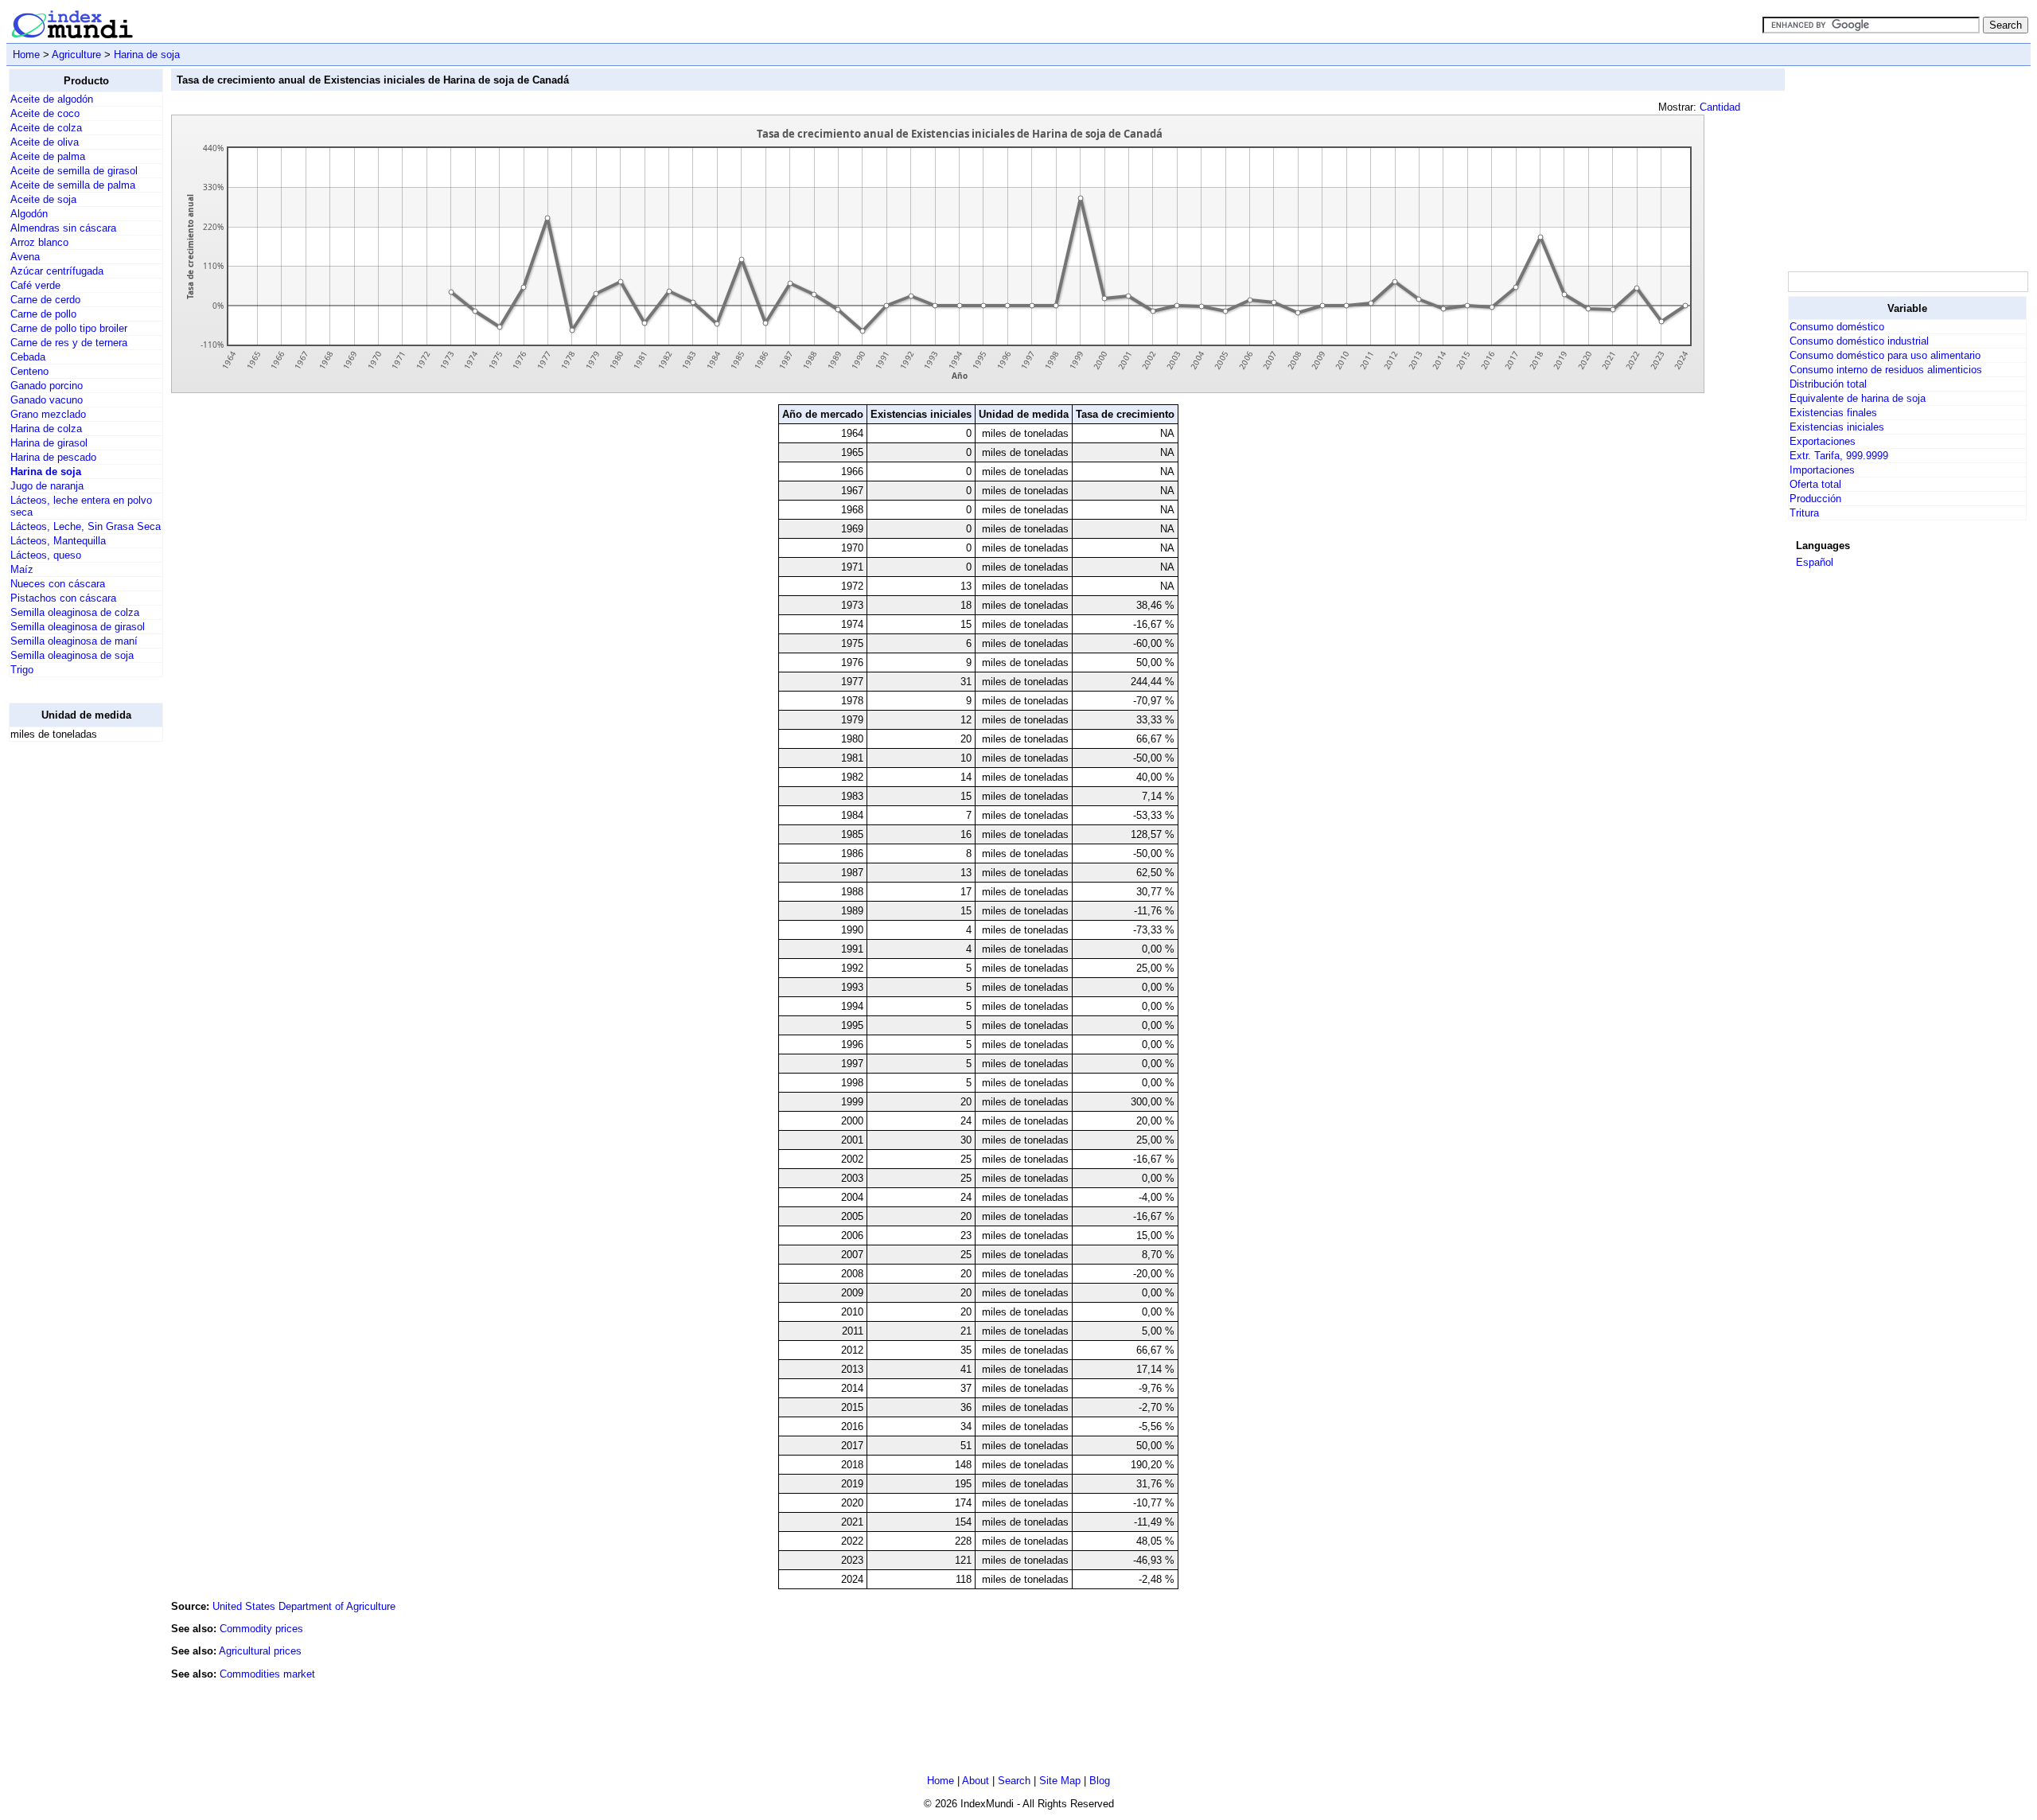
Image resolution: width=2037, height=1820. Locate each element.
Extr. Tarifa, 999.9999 (1839, 456)
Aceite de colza (46, 128)
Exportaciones (1823, 441)
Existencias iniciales (1837, 427)
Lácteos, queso (46, 555)
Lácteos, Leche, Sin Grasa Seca (86, 526)
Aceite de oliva (45, 142)
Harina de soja (147, 55)
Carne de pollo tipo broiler (69, 328)
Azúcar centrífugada (57, 271)
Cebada (28, 357)
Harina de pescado (53, 457)
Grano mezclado (48, 414)
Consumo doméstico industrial (1859, 341)
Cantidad (1720, 107)
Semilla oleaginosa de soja (72, 655)
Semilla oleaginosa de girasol (78, 627)
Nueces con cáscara (58, 584)
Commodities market (267, 1674)
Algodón (29, 214)
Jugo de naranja (47, 486)
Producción (1815, 499)
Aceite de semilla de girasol (74, 171)
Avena (25, 257)
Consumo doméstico (1837, 327)
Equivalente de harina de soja (1858, 398)
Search (1014, 1781)
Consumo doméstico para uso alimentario (1885, 355)
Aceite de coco (45, 113)
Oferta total (1815, 484)
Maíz (22, 569)
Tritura (1804, 513)
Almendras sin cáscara (63, 228)
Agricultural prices (260, 1651)
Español (1815, 562)
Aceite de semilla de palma (73, 185)
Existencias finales (1833, 413)
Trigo (22, 670)
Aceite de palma (48, 156)
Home (26, 55)
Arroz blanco (39, 242)
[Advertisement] (72, 993)
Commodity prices (261, 1629)
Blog (1100, 1781)
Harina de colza (46, 429)
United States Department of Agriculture (304, 1606)
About (976, 1781)
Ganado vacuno (47, 400)
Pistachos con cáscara (63, 598)
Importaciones (1822, 470)
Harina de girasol (49, 443)
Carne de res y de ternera (69, 343)
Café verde (35, 285)
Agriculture (76, 55)
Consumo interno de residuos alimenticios (1886, 370)
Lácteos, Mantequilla (58, 541)
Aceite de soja (43, 199)
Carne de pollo (43, 314)
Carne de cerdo (45, 300)
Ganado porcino (47, 386)
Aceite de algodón (52, 99)
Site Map (1060, 1781)
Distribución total (1828, 384)
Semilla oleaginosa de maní (74, 641)
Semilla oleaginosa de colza (75, 612)
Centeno (29, 371)
